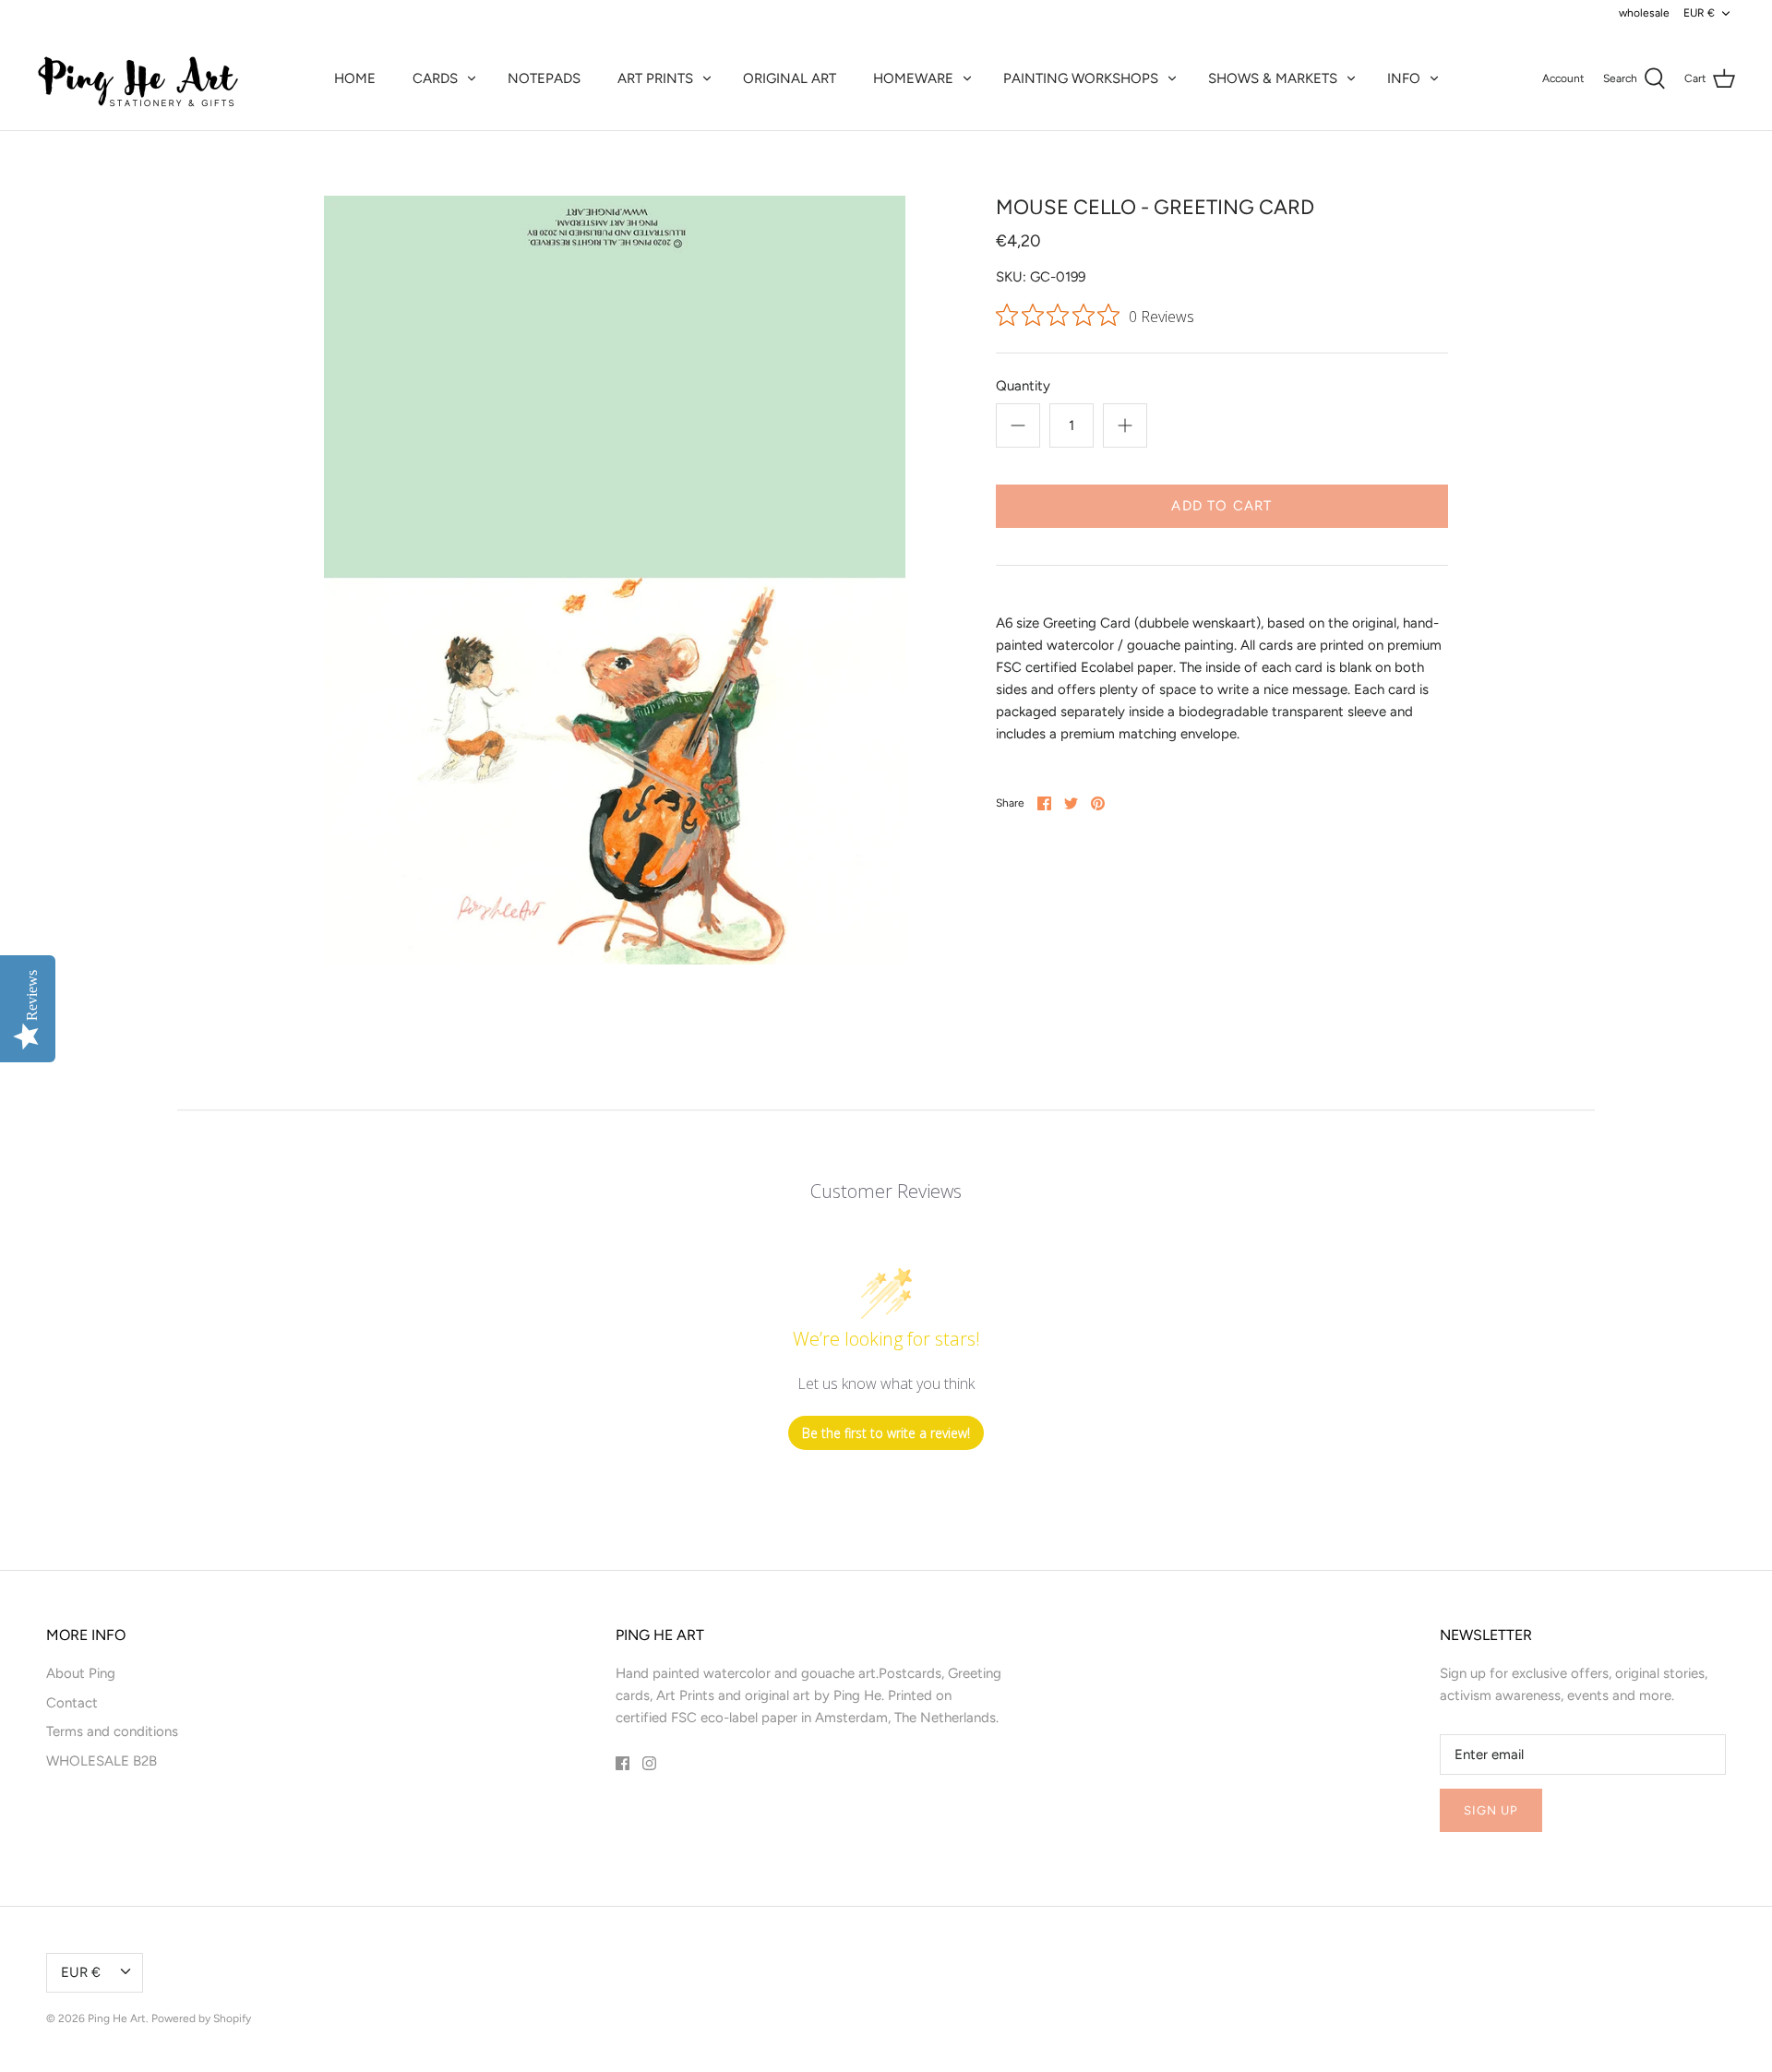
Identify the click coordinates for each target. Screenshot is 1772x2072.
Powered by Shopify (201, 2018)
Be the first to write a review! (886, 1433)
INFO (1404, 78)
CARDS (435, 78)
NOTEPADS (544, 78)
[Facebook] (623, 1763)
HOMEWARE (913, 78)
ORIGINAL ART (790, 78)
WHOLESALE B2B (102, 1761)
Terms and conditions (112, 1731)
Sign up (1491, 1810)
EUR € (1699, 13)
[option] (615, 580)
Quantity (1023, 386)
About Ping (81, 1673)
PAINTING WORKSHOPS (1081, 78)
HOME (355, 78)
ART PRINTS (655, 78)
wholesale (1644, 13)
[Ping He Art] (138, 78)
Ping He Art (117, 2018)
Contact (72, 1703)
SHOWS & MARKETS (1273, 78)
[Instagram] (649, 1763)
